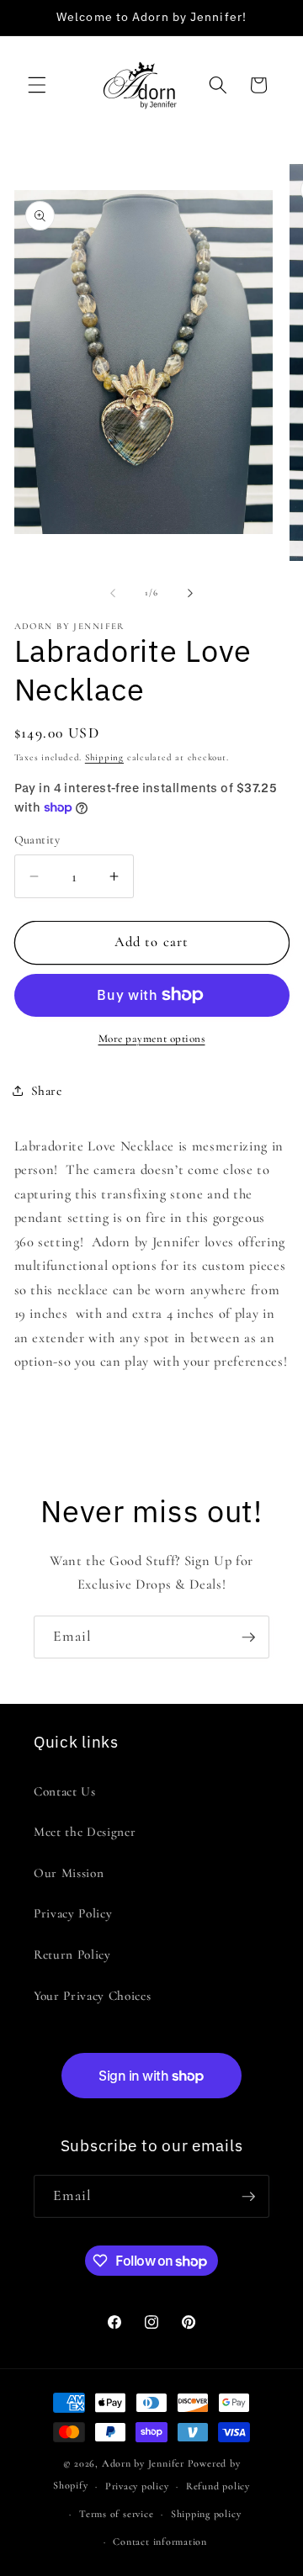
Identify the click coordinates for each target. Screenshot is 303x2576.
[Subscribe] (248, 1637)
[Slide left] (113, 593)
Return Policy (72, 1954)
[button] (37, 85)
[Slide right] (190, 593)
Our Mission (69, 1873)
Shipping (104, 757)
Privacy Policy (73, 1913)
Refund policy (218, 2486)
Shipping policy (206, 2514)
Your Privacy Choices (92, 1996)
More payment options (152, 1039)
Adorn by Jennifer (143, 2463)
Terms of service (116, 2514)
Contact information (160, 2542)
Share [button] (47, 1091)
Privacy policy (137, 2486)
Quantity (37, 840)
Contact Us (65, 1791)
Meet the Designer (85, 1832)
